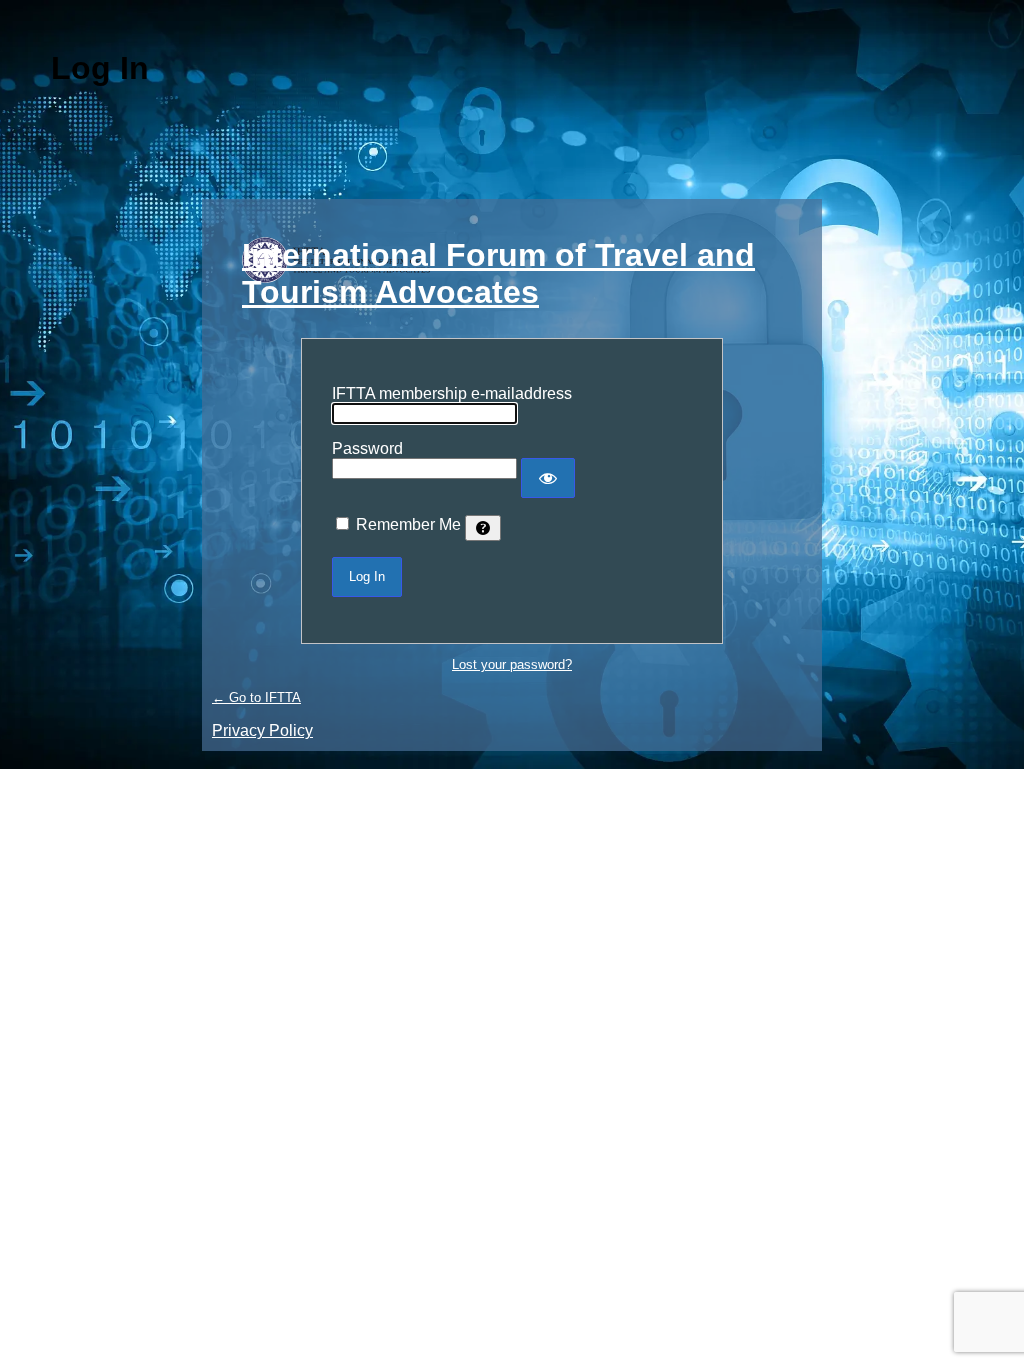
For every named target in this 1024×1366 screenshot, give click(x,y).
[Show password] (548, 478)
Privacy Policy (262, 730)
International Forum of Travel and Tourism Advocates (498, 273)
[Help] (483, 528)
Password (367, 448)
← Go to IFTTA (256, 697)
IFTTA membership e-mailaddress (452, 393)
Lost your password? (512, 664)
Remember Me (408, 524)
